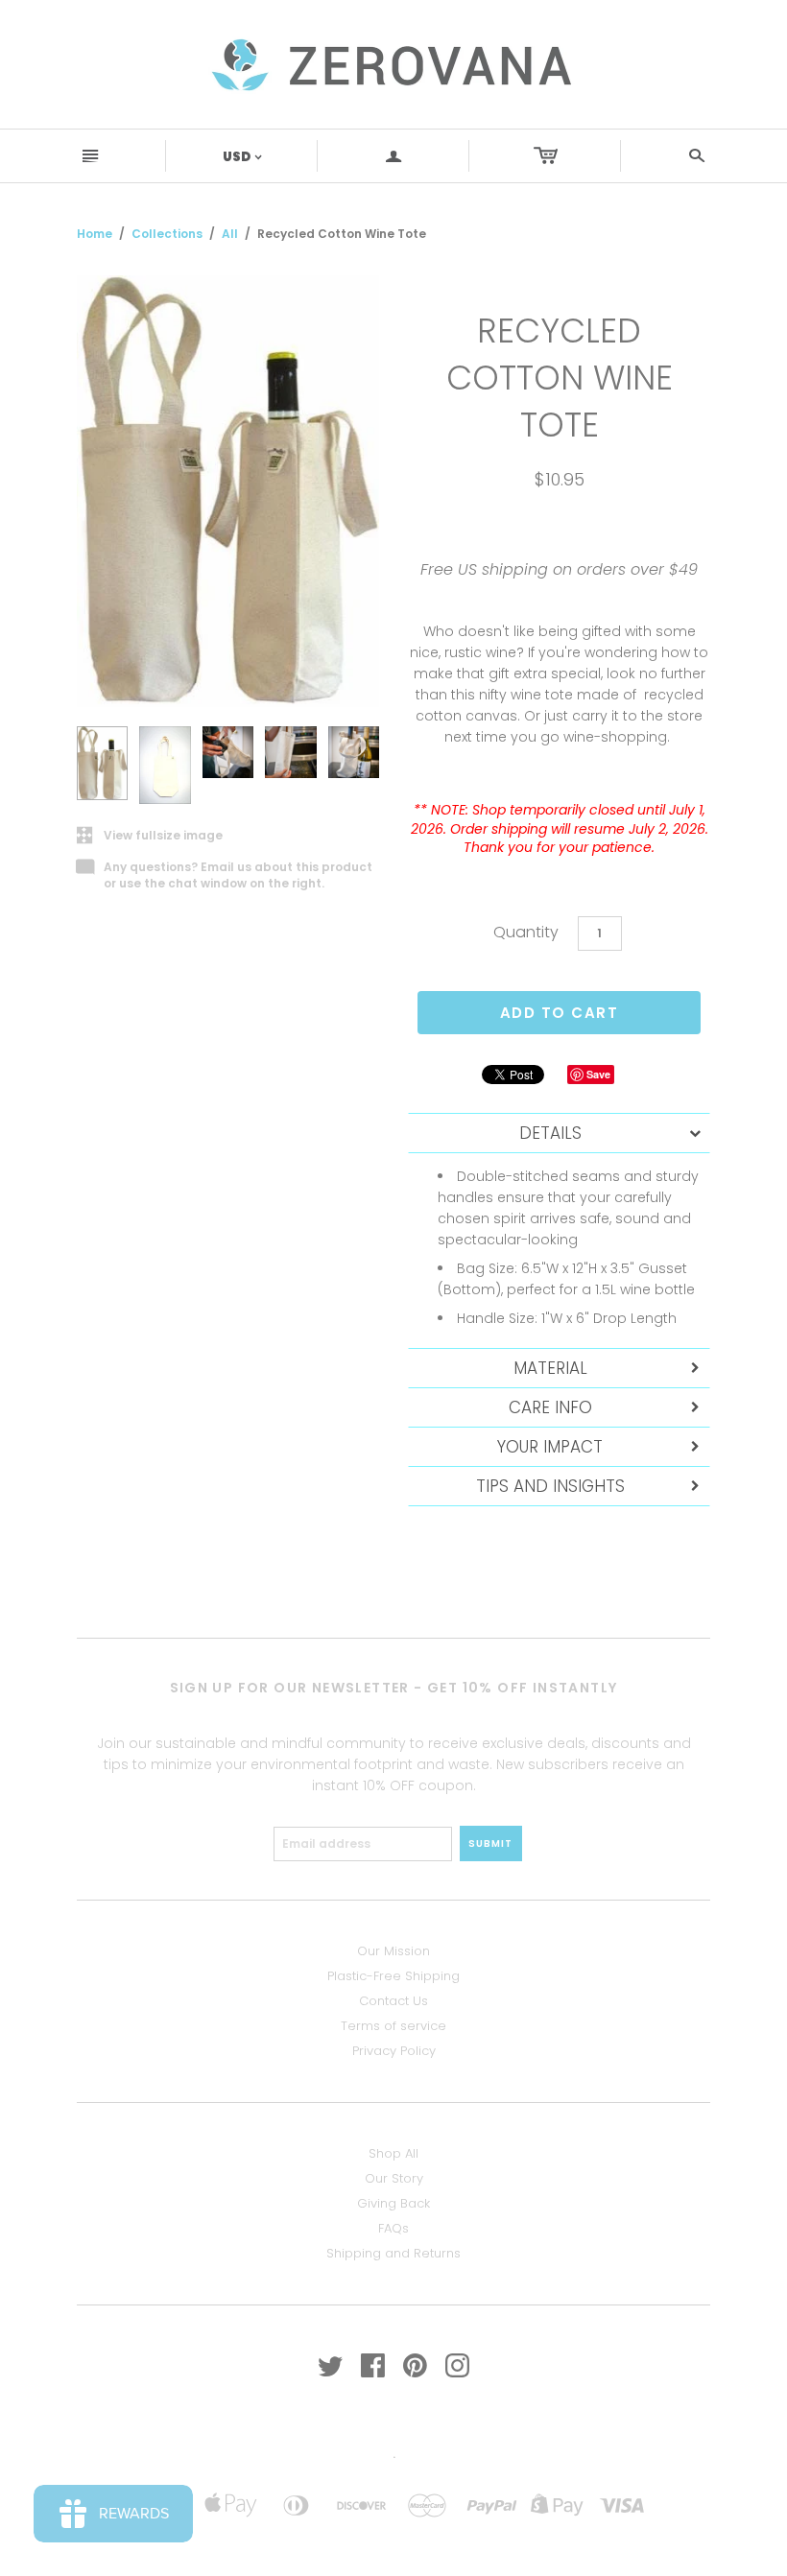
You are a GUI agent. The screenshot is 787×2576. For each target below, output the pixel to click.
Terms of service (393, 2026)
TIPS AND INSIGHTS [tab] (550, 1486)
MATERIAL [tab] (550, 1368)
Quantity (526, 932)
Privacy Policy (394, 2051)
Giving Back (393, 2203)
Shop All (393, 2153)
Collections (167, 234)
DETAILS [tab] (550, 1133)
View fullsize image (150, 836)
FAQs (393, 2228)
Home (95, 234)
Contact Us (393, 2001)
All (230, 234)
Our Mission (393, 1951)
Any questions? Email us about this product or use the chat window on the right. (225, 876)
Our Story (394, 2178)
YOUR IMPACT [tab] (550, 1447)
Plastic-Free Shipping (393, 1976)
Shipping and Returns (393, 2253)
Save (598, 1074)
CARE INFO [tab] (550, 1407)
